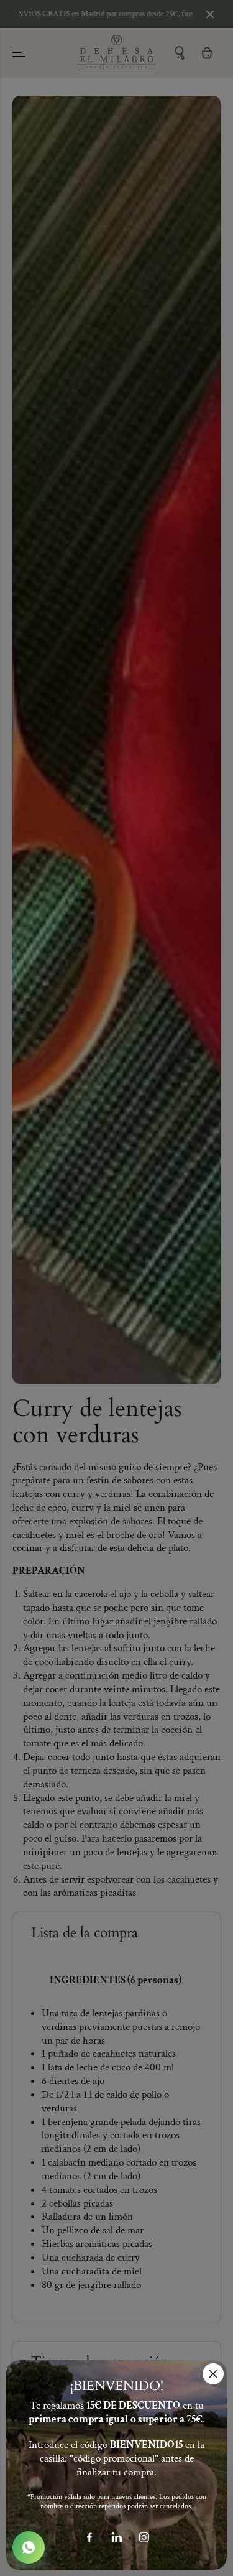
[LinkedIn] (117, 2537)
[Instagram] (144, 2537)
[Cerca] (213, 2374)
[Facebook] (89, 2537)
